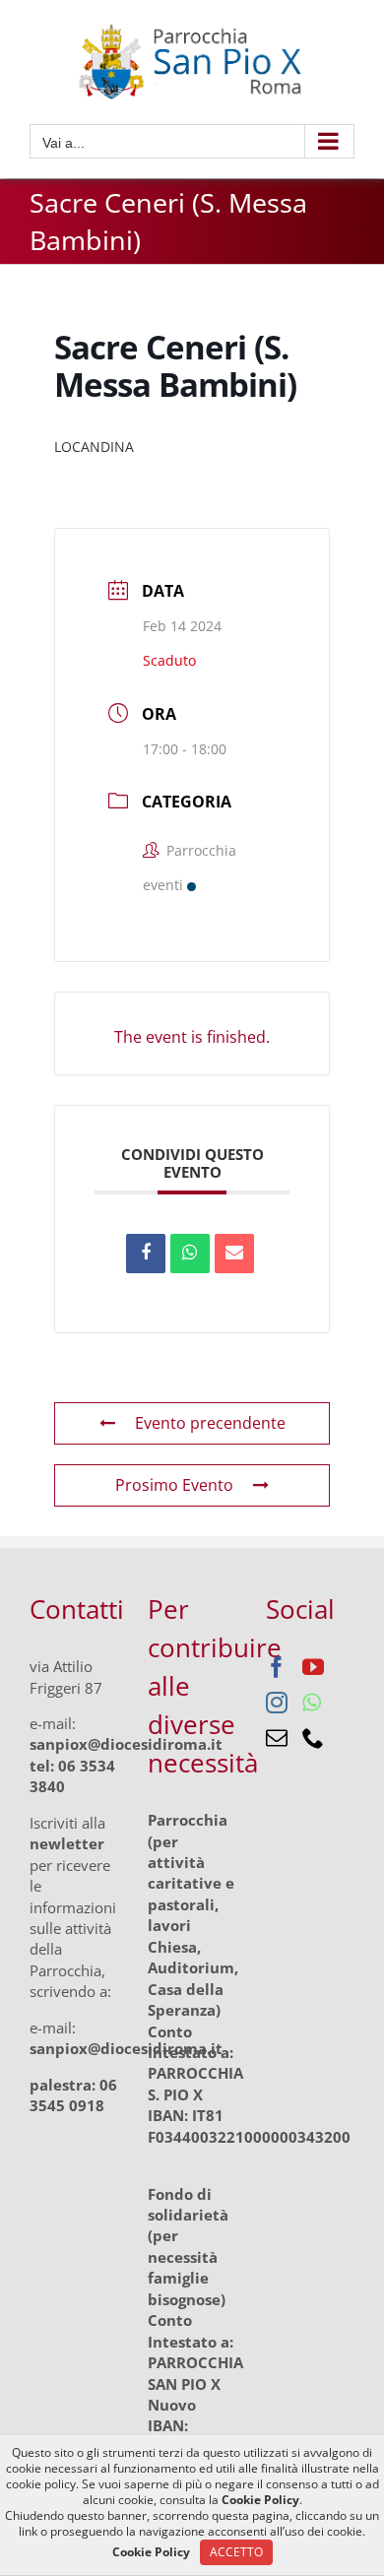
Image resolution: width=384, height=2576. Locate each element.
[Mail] (277, 1738)
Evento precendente (210, 1423)
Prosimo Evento (174, 1485)
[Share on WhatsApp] (190, 1254)
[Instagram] (277, 1703)
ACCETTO (236, 2552)
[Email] (234, 1254)
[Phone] (313, 1738)
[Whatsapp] (312, 1703)
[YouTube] (313, 1667)
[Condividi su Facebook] (146, 1254)
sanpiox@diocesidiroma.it (126, 1744)
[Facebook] (277, 1667)
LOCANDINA (94, 447)
